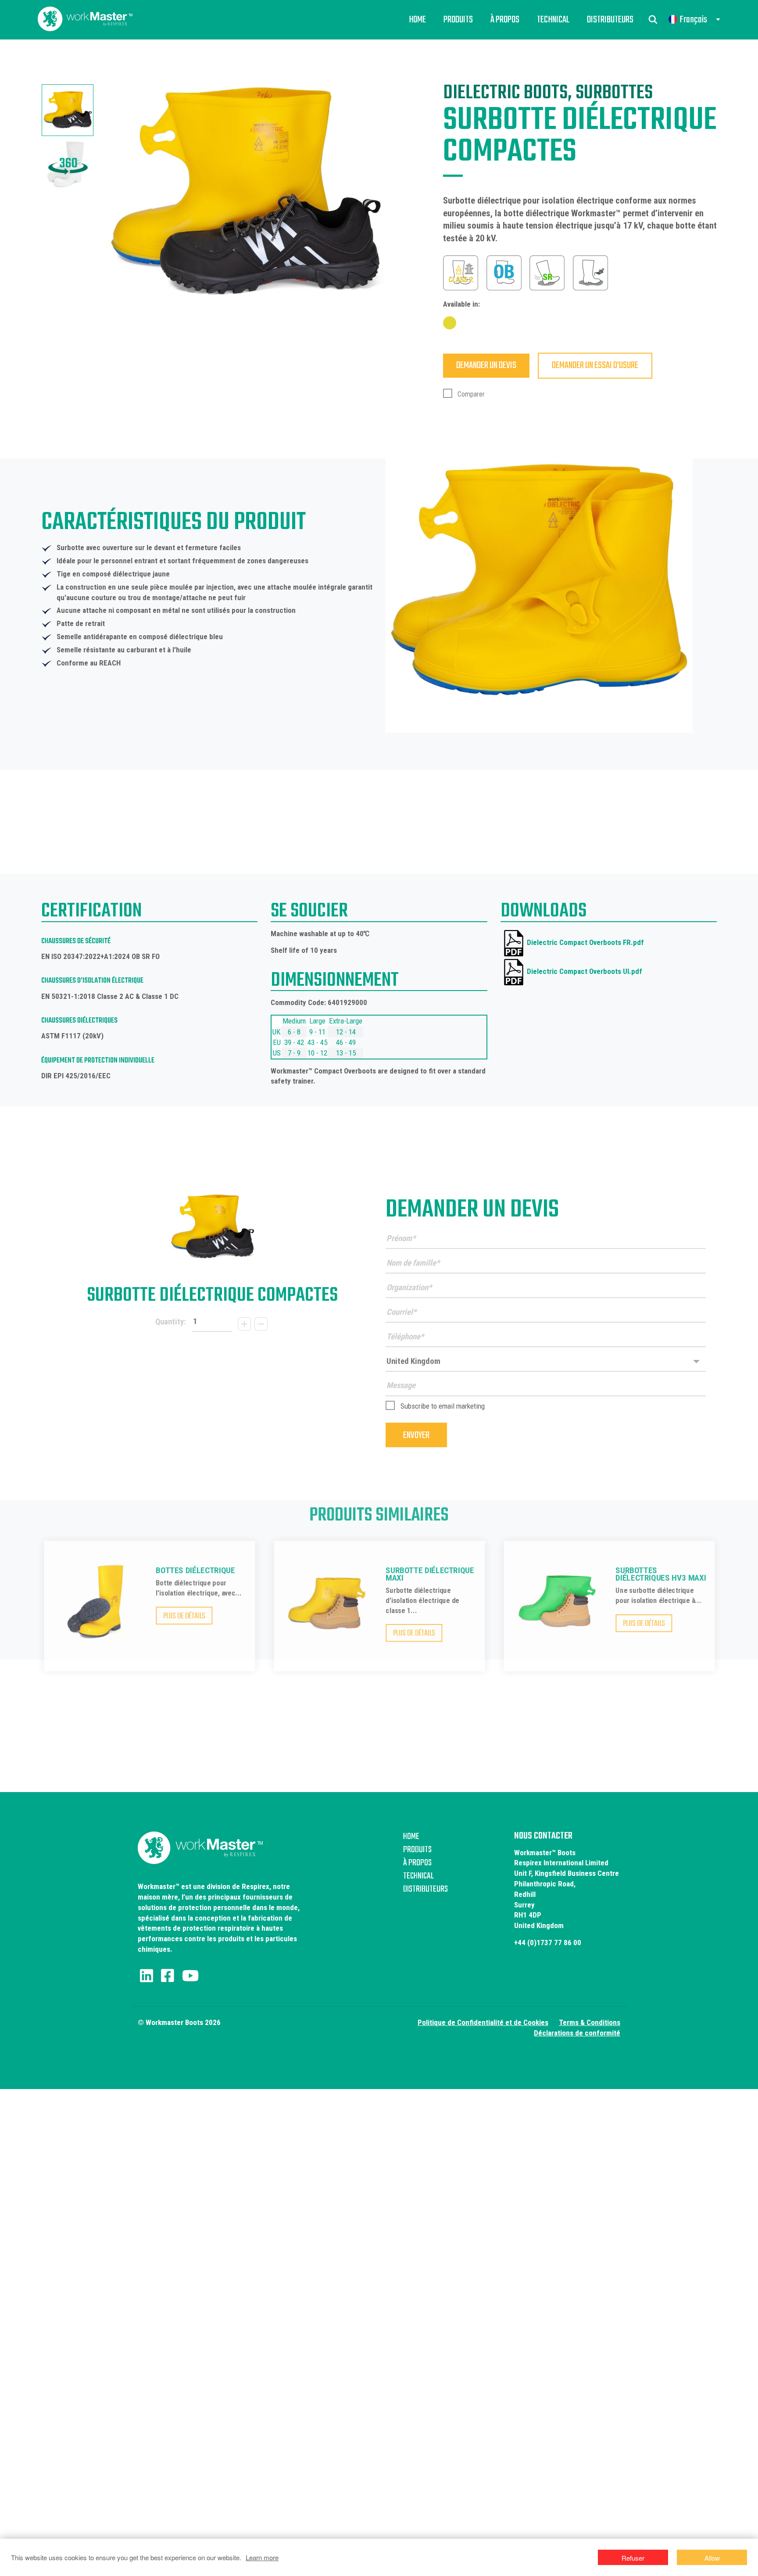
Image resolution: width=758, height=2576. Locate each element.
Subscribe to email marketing (443, 1406)
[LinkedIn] (147, 1976)
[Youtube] (190, 1976)
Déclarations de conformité (577, 2033)
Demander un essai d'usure (595, 365)
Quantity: (171, 1322)
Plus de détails (184, 1616)
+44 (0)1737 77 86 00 (548, 1943)
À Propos (505, 20)
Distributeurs (610, 20)
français (693, 20)
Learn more (262, 2557)
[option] (68, 110)
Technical (553, 20)
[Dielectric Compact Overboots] (212, 1227)
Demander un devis (486, 365)
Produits (458, 20)
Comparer (470, 394)
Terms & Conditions (590, 2022)
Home (417, 20)
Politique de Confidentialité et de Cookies (483, 2022)
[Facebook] (168, 1976)
